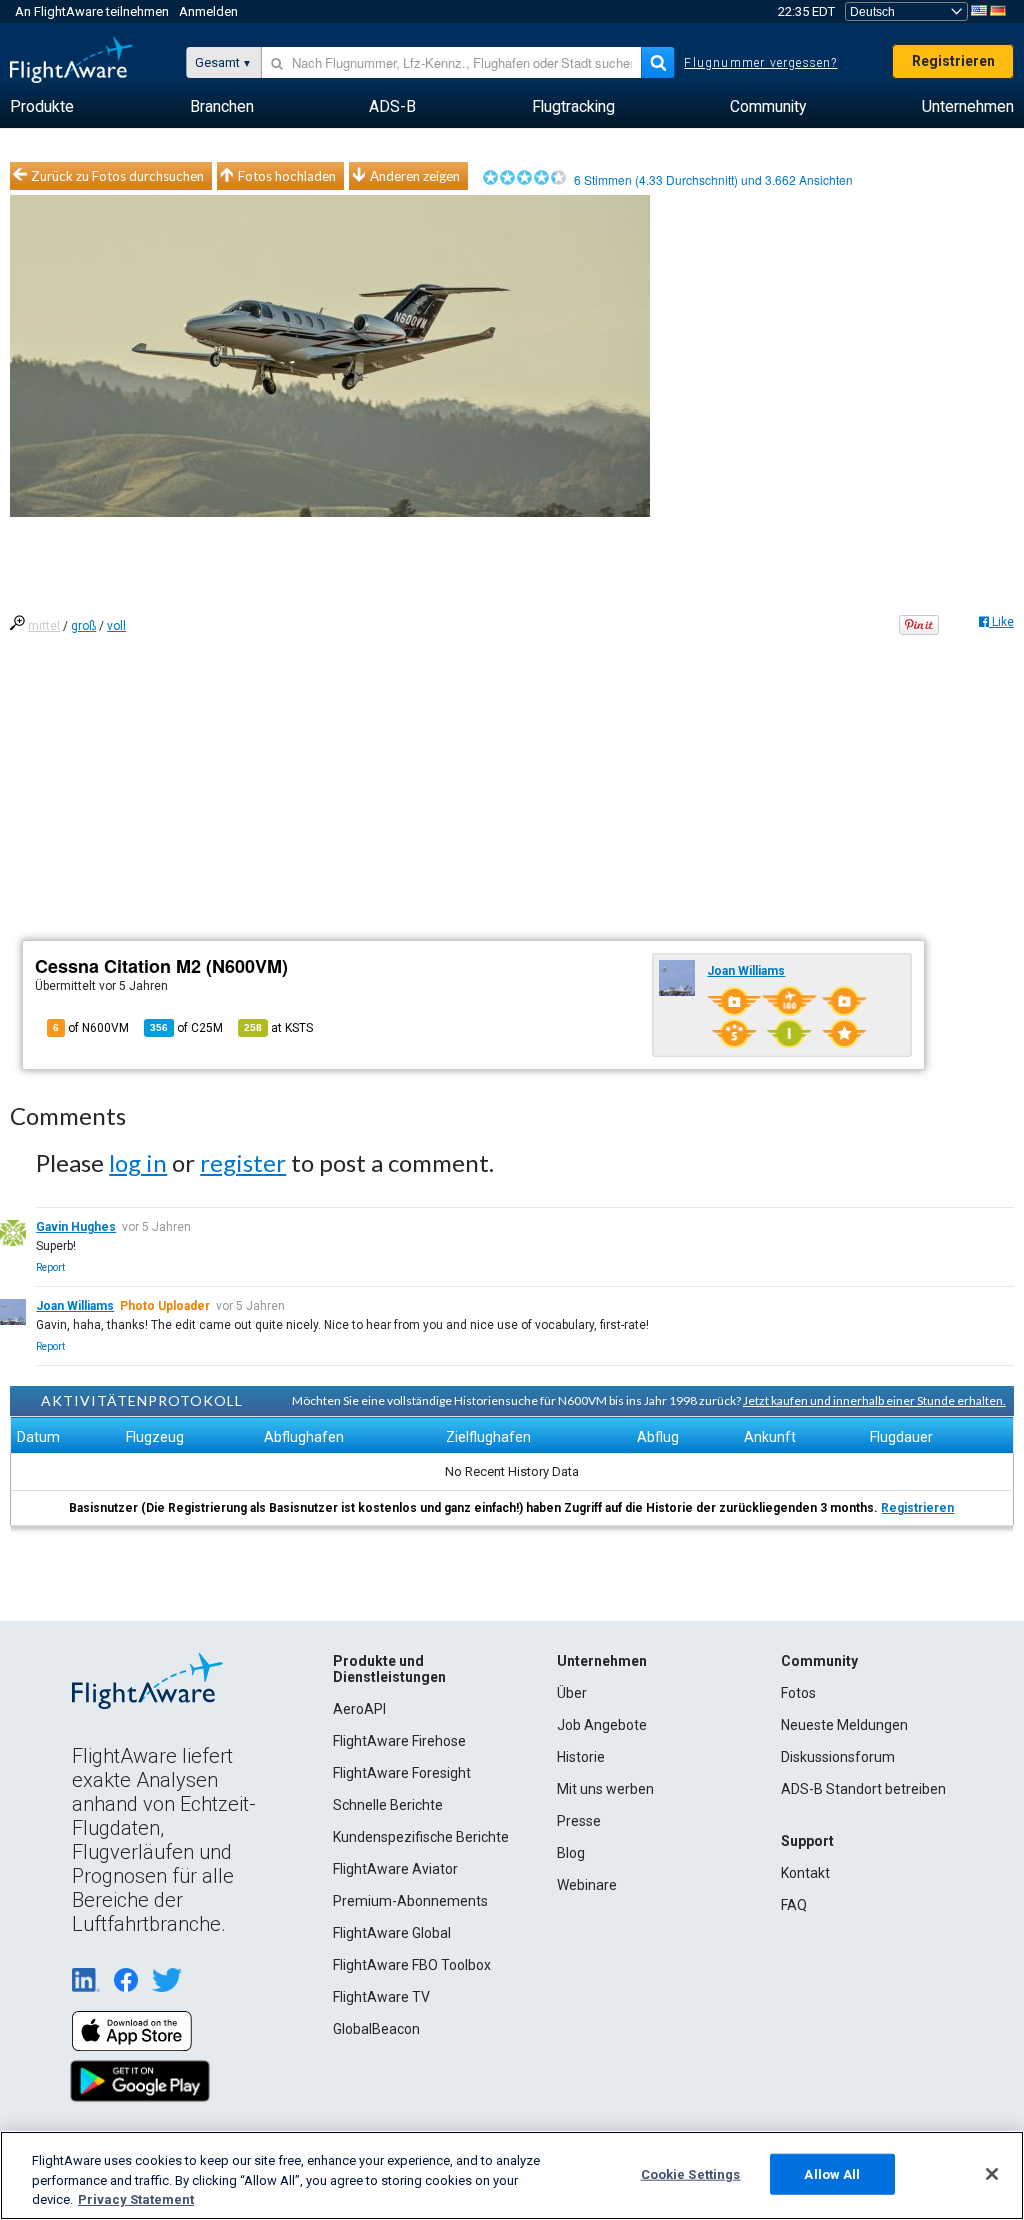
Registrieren (953, 61)
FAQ (794, 1905)
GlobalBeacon (376, 2029)
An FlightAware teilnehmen (92, 11)
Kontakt (805, 1873)
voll (116, 626)
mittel (44, 626)
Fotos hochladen (287, 176)
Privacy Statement (136, 2199)
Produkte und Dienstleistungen (389, 1669)
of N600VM (91, 1028)
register (243, 1162)
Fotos (798, 1693)
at (278, 1028)
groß (83, 626)
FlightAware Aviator (395, 1869)
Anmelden (208, 11)
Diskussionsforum (838, 1757)
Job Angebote (602, 1725)
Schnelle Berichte (388, 1805)
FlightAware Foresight (402, 1773)
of (186, 1028)
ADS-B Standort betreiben (863, 1789)
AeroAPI (359, 1709)
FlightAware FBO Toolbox (412, 1965)
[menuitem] (42, 107)
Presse (579, 1821)
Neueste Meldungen (844, 1725)
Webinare (587, 1885)
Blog (571, 1853)
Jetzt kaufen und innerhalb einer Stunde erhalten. (874, 1400)
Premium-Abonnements (410, 1901)
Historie (581, 1757)
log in (138, 1162)
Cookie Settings (691, 2173)
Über (572, 1693)
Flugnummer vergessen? (760, 63)
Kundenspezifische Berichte (421, 1837)
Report (50, 1267)
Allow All (832, 2173)
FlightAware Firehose (399, 1741)
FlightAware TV (381, 1997)
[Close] (992, 2174)
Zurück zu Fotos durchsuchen (117, 176)
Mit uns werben (605, 1789)
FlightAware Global (392, 1933)
